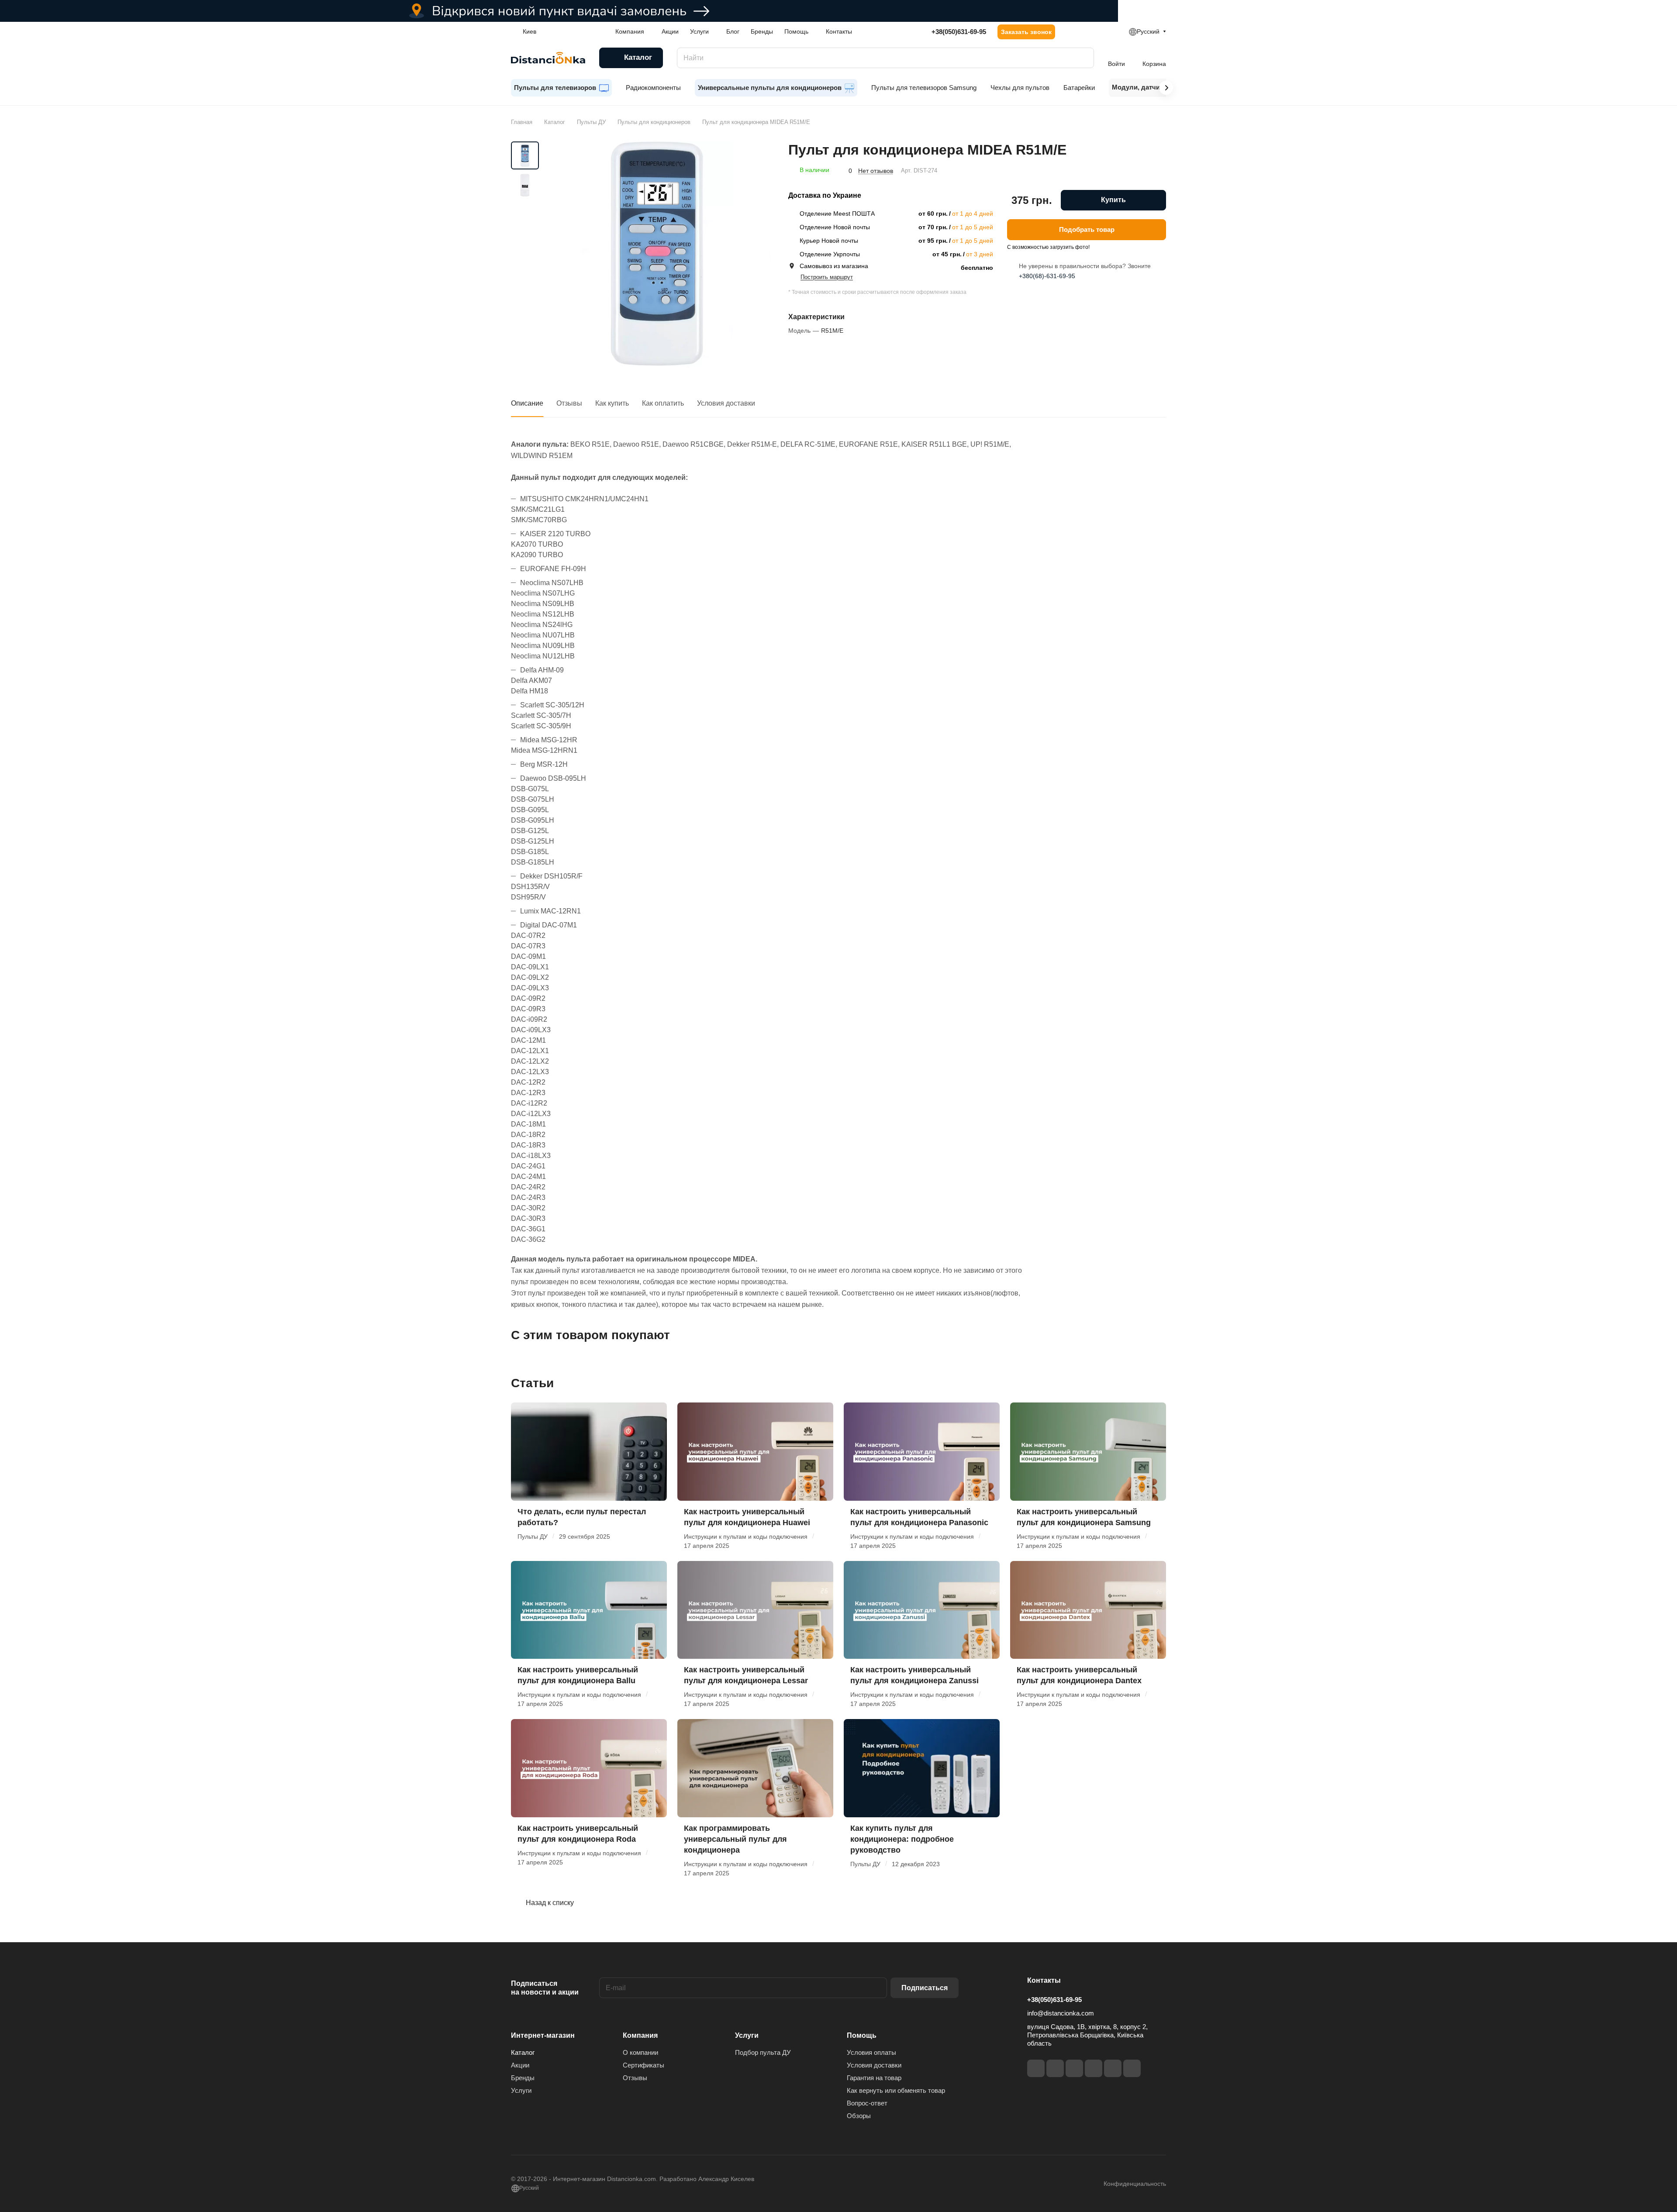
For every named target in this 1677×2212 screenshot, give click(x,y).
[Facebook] (1036, 2068)
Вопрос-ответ (867, 2103)
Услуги (521, 2090)
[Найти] (1083, 58)
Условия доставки (726, 403)
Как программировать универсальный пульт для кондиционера (735, 1839)
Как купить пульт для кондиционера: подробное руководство (902, 1839)
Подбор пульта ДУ (763, 2052)
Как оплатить (663, 403)
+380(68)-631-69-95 (1047, 276)
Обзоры (859, 2116)
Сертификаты (644, 2065)
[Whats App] (1132, 2068)
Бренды (523, 2078)
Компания (640, 2035)
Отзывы (569, 403)
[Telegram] (1074, 2068)
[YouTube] (1094, 2068)
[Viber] (1113, 2068)
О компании (640, 2052)
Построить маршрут (827, 277)
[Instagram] (1055, 2068)
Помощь (862, 2035)
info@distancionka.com (1061, 2013)
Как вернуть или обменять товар (896, 2090)
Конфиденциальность (1135, 2184)
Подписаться (925, 1988)
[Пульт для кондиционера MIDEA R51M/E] (657, 255)
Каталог (523, 2052)
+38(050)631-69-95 (959, 32)
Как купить (612, 403)
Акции (520, 2065)
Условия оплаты (871, 2052)
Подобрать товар (1087, 230)
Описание (527, 403)
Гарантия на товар (874, 2078)
